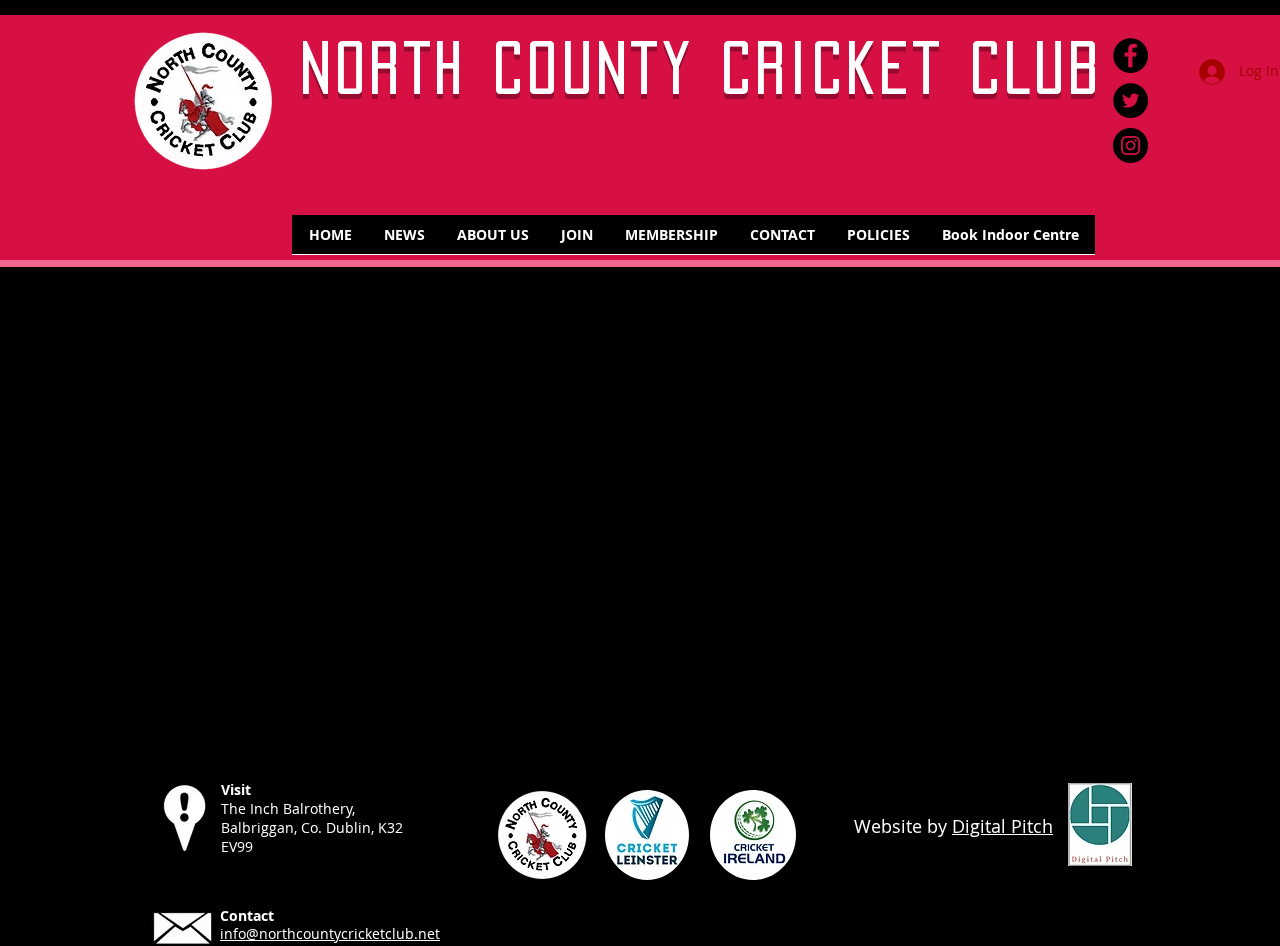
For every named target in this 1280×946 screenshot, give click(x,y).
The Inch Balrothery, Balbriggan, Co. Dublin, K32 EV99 (312, 827)
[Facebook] (1130, 55)
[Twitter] (1130, 100)
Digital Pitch (1002, 826)
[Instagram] (1130, 145)
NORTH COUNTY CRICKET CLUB (702, 67)
